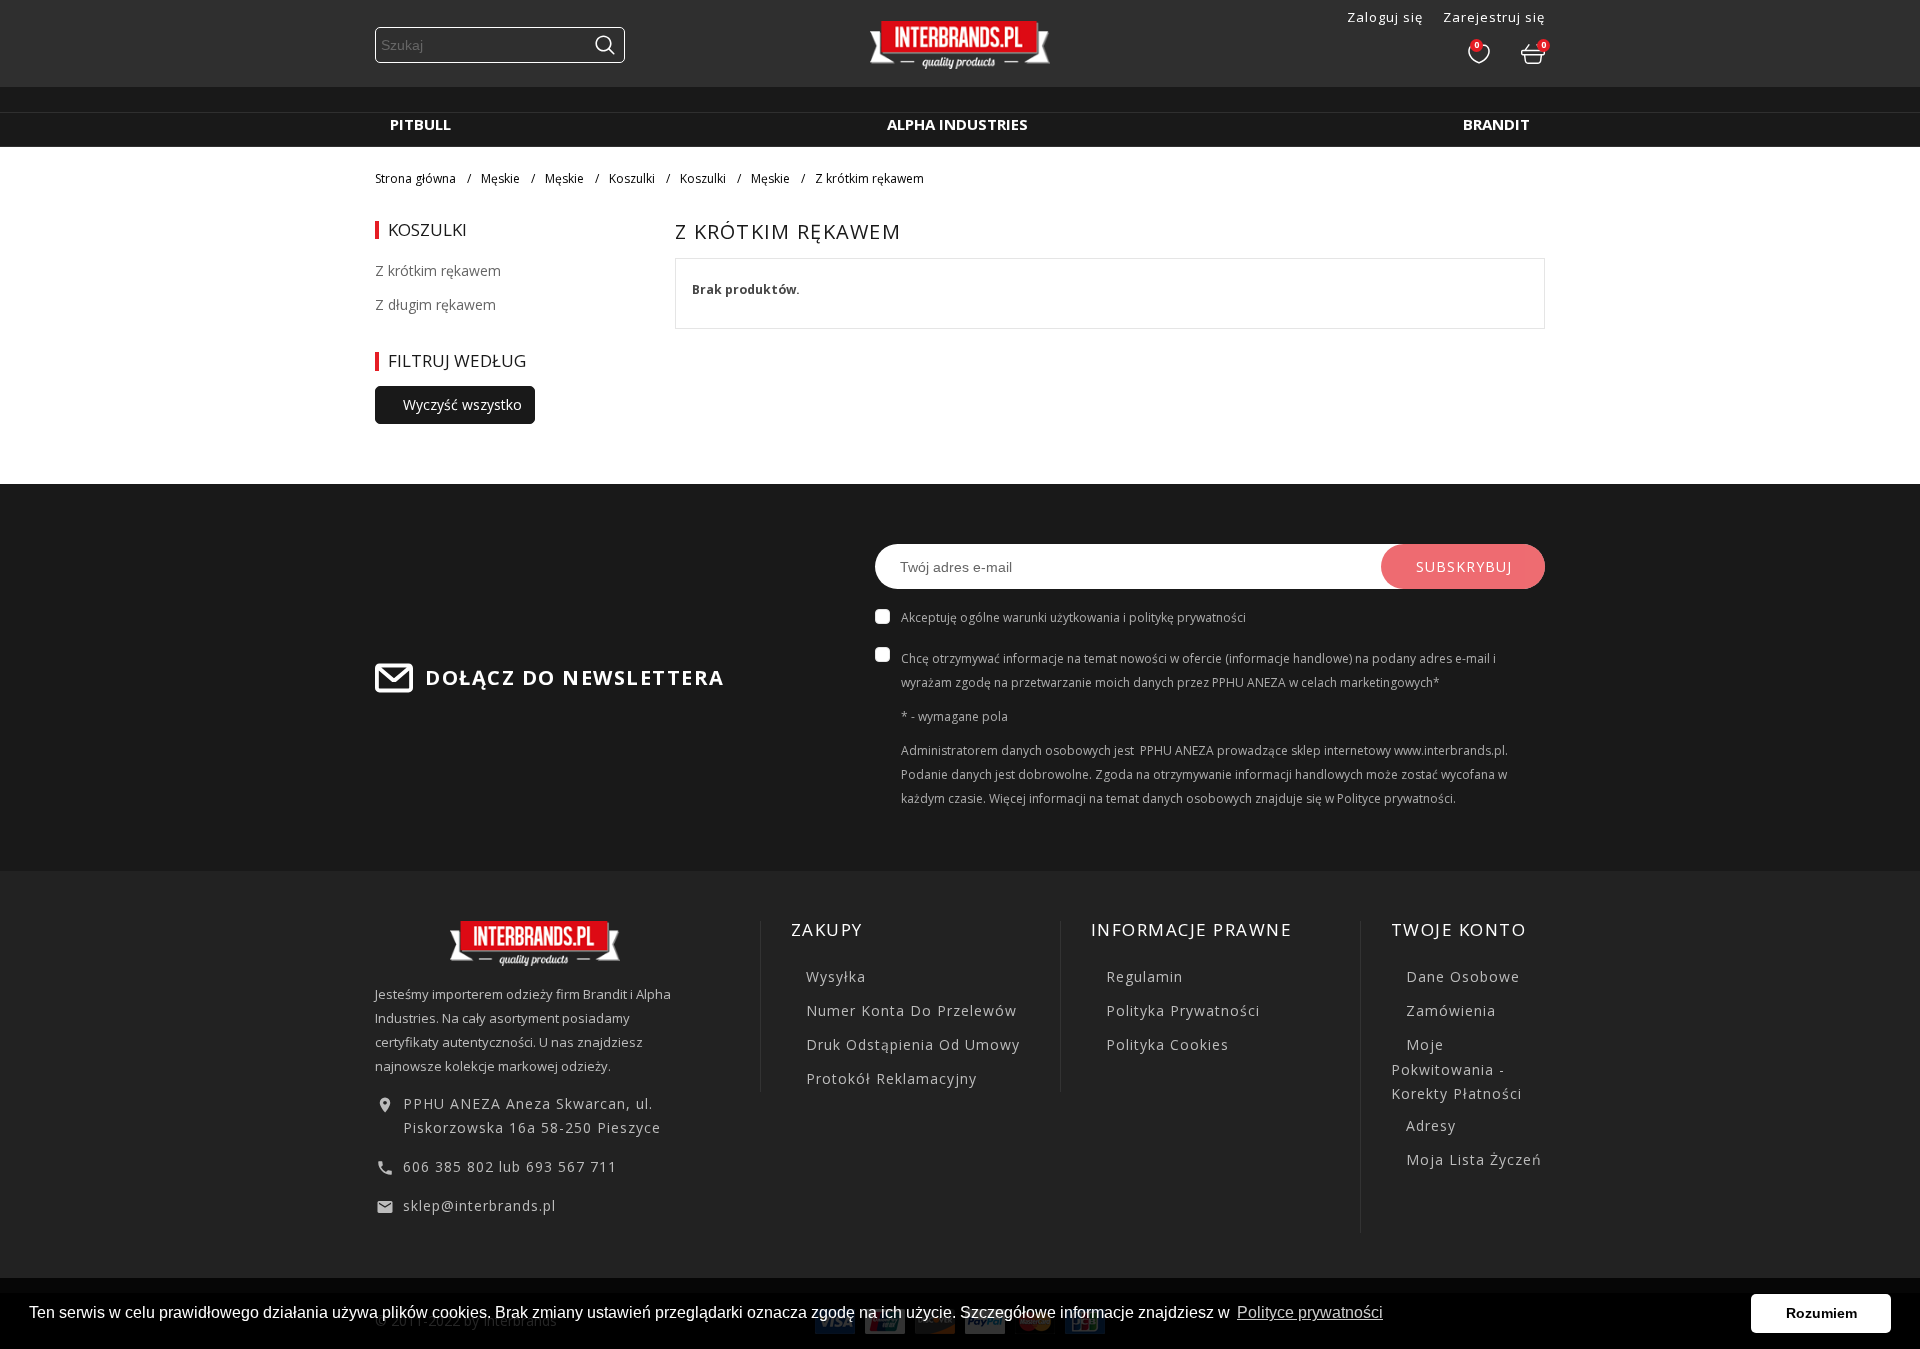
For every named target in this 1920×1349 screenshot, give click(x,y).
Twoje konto (1459, 929)
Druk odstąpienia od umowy (910, 1044)
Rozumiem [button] (1821, 1313)
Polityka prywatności (1180, 1010)
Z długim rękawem (435, 304)
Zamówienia (1448, 1010)
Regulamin (1142, 976)
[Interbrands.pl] (535, 941)
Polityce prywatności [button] (1310, 1312)
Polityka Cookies (1165, 1044)
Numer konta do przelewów (909, 1010)
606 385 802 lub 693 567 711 (510, 1166)
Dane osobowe (1460, 976)
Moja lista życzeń (1471, 1159)
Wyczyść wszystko (460, 404)
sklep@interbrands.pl (479, 1205)
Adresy (1428, 1125)
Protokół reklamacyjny (889, 1078)
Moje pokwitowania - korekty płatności (1456, 1069)
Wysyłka (833, 976)
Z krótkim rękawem (438, 270)
